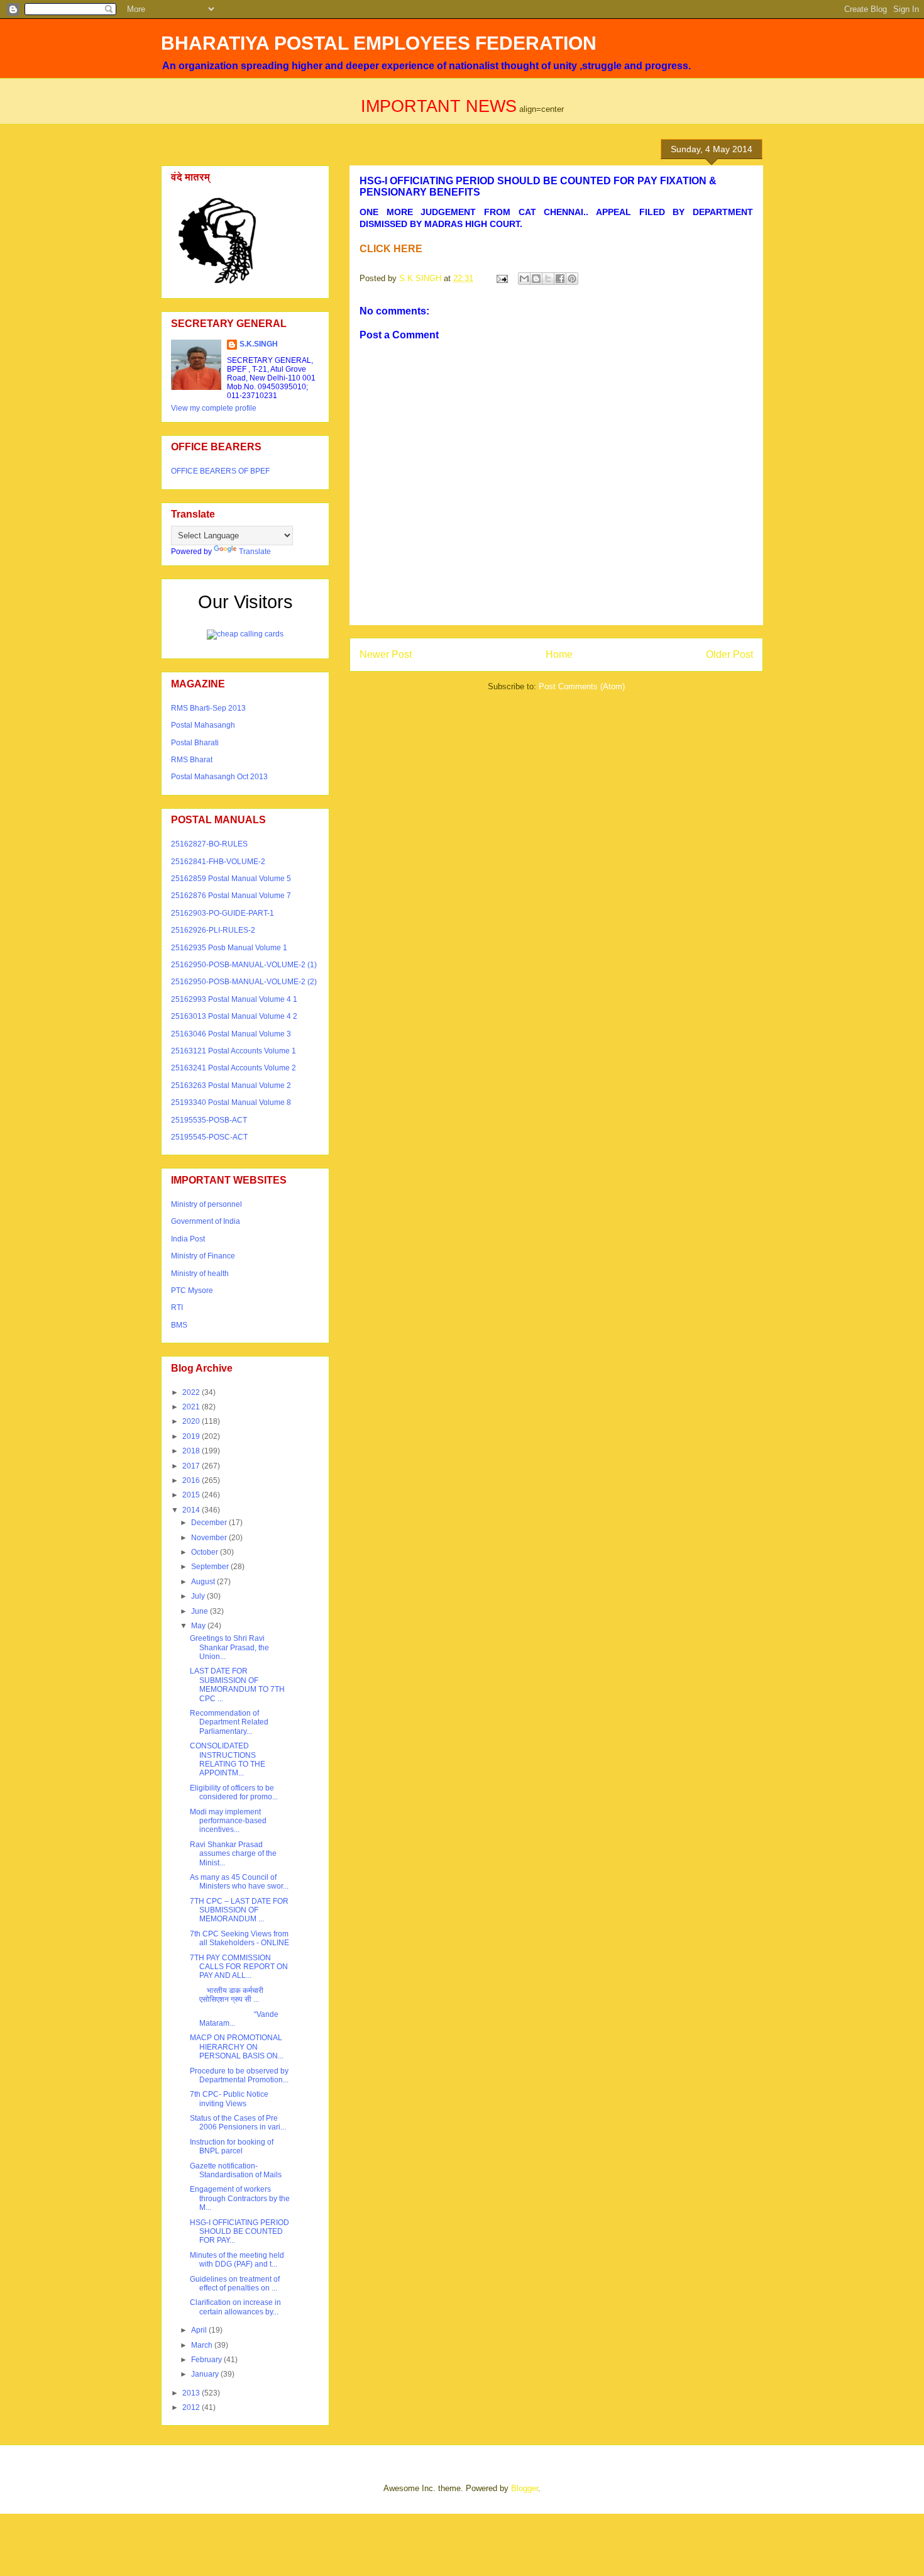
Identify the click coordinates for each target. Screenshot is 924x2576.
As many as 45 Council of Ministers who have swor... (239, 1882)
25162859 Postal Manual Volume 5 (231, 879)
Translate (255, 552)
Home (559, 654)
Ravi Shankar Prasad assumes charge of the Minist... (233, 1854)
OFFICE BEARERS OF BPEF (220, 471)
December (210, 1523)
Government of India (206, 1221)
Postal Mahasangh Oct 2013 (219, 777)
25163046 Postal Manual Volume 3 (231, 1034)
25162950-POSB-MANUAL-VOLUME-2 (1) (244, 965)
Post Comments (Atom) (582, 686)
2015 (192, 1495)
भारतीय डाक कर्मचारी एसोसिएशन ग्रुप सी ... (227, 1995)
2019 (192, 1436)
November (210, 1538)
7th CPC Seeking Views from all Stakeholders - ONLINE (239, 1938)
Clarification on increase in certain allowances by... (235, 2307)
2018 (192, 1451)
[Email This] (524, 279)
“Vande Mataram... (234, 2019)
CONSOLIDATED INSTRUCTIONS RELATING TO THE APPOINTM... (228, 1759)
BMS (179, 1325)
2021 (192, 1407)
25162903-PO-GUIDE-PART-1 (223, 913)
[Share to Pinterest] (572, 279)
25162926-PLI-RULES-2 (213, 930)
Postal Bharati (195, 743)
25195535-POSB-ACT (209, 1120)
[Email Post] (501, 278)
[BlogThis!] (536, 279)
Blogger (525, 2488)
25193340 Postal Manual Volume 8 (231, 1102)
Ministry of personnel (206, 1204)
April (200, 2330)
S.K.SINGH (259, 344)
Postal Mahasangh (203, 725)
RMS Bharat (192, 760)
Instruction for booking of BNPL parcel (232, 2146)
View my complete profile (214, 408)
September (211, 1567)
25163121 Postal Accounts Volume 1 (234, 1051)
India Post (188, 1239)
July (199, 1596)
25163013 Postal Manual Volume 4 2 (234, 1016)
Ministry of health (200, 1274)
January (206, 2374)
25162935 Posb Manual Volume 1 (229, 948)
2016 (192, 1480)
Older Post (729, 654)
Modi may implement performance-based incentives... (228, 1821)
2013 (192, 2393)
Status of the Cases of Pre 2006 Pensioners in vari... (238, 2123)
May (199, 1626)
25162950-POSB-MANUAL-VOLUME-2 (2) (244, 982)
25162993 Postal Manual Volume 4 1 (234, 999)
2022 (192, 1392)
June (201, 1611)
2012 (192, 2407)
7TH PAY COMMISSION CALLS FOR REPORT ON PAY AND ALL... (239, 1967)
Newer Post (386, 654)
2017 (192, 1466)
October (206, 1552)
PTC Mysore (192, 1291)
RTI (177, 1307)
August (204, 1582)
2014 (192, 1510)
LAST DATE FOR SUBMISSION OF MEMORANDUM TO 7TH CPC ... (237, 1685)
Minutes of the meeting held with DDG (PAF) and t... (237, 2260)
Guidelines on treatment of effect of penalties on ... (235, 2284)
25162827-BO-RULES (209, 844)
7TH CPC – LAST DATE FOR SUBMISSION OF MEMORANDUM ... (239, 1910)
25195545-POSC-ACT (209, 1137)
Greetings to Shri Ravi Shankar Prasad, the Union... (229, 1647)
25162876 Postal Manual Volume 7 (231, 896)
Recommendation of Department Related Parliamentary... (229, 1722)
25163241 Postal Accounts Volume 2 (234, 1068)
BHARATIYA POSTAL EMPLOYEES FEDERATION (379, 43)
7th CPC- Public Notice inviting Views (229, 2099)
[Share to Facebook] (560, 279)
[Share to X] (548, 279)
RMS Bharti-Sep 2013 (208, 708)
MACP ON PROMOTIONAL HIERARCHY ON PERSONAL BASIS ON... (237, 2047)
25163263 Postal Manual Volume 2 (231, 1085)
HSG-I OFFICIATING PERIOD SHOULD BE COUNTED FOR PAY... (239, 2232)
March (203, 2345)
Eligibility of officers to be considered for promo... (234, 1792)
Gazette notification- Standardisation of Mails (236, 2170)
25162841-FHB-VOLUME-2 (218, 862)
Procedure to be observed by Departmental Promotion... (239, 2075)
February (207, 2360)
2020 (192, 1421)
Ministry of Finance (203, 1256)
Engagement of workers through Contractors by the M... (240, 2198)
